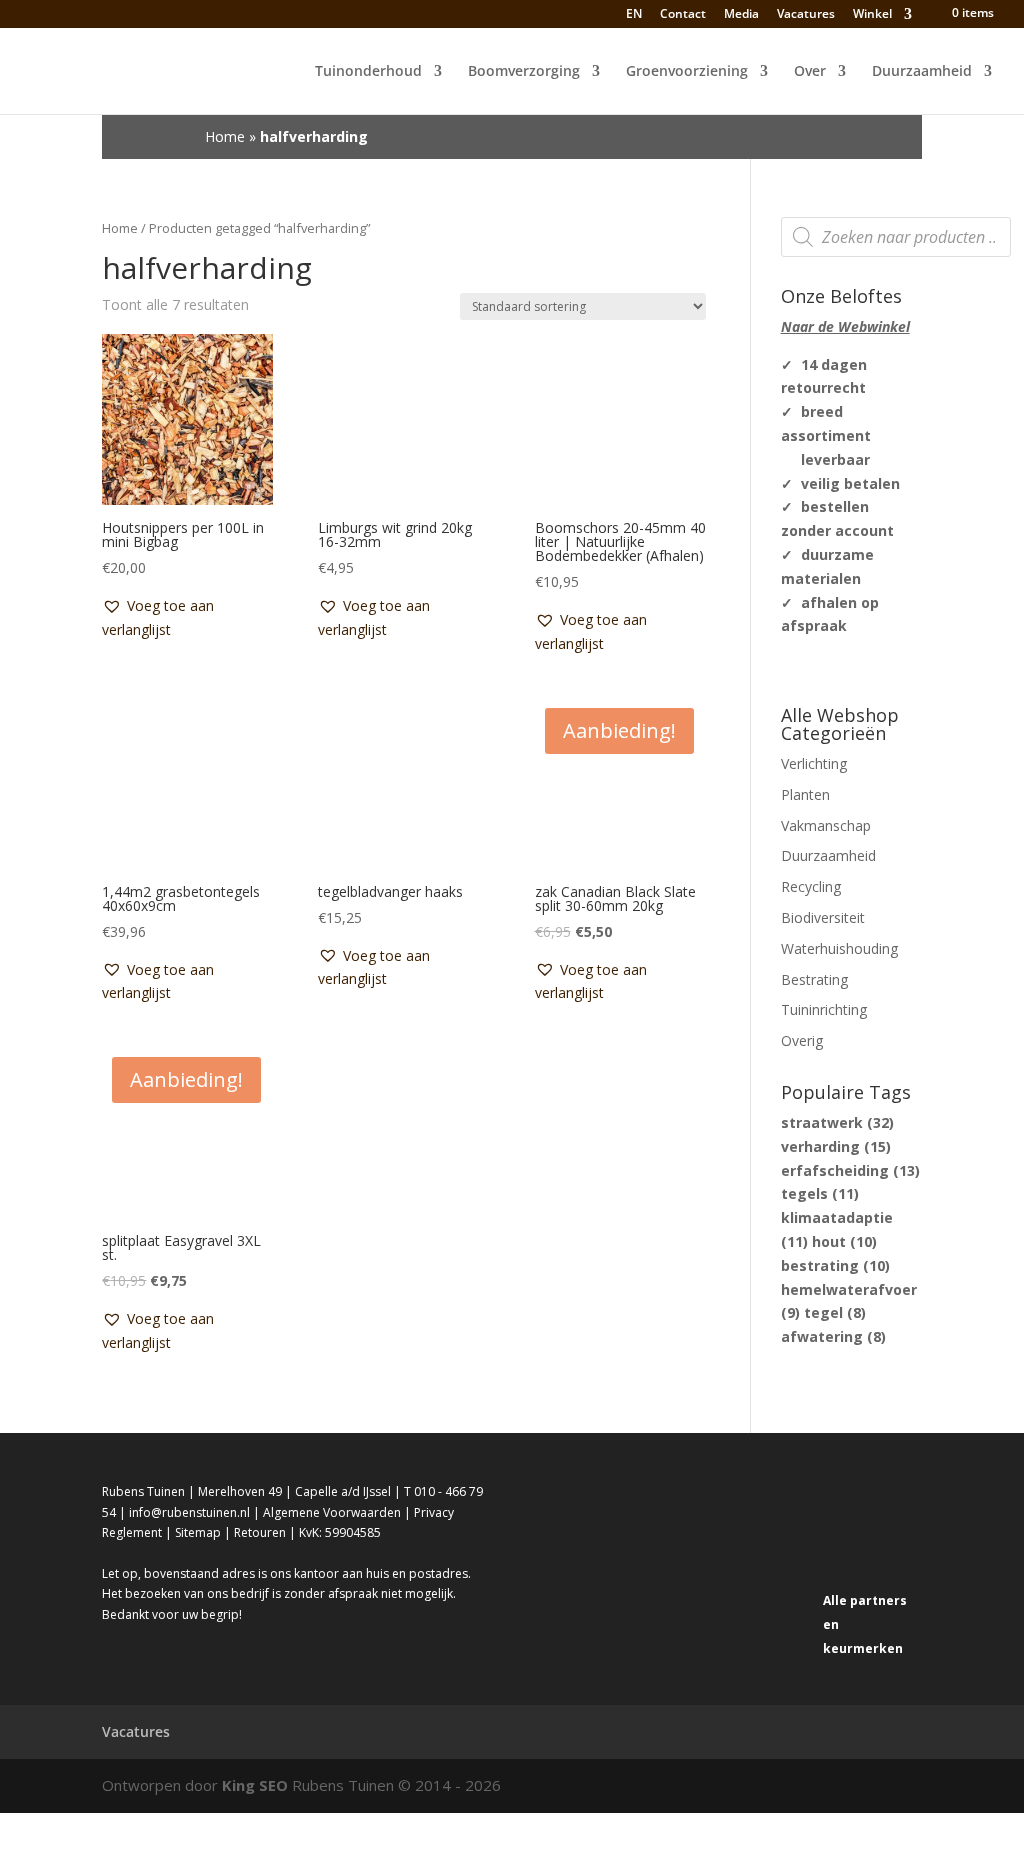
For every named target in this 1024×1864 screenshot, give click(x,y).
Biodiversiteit (823, 917)
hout (844, 1241)
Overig (802, 1040)
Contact (683, 15)
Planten (805, 794)
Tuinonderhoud (368, 72)
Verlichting (814, 763)
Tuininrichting (824, 1009)
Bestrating (814, 979)
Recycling (811, 886)
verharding (836, 1146)
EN (632, 14)
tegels (820, 1193)
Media (741, 15)
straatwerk (837, 1122)
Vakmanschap (826, 825)
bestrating (835, 1265)
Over (810, 72)
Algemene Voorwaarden (332, 1512)
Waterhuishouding (839, 948)
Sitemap (198, 1532)
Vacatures (806, 15)
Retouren (260, 1532)
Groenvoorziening (687, 72)
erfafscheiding (850, 1170)
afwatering (833, 1336)
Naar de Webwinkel (845, 326)
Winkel (872, 15)
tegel (835, 1312)
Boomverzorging (524, 72)
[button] (187, 618)
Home (225, 136)
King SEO (255, 1785)
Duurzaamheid (922, 72)
